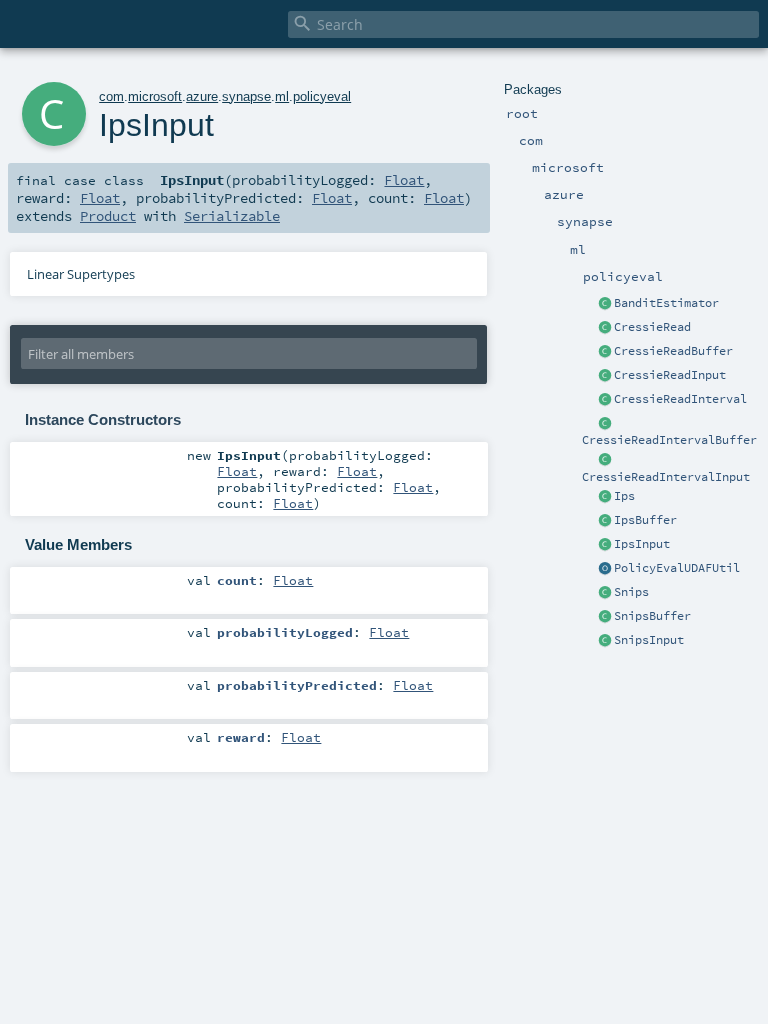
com (111, 96)
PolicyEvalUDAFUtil (677, 568)
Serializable (232, 216)
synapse (246, 96)
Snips (631, 592)
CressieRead (652, 327)
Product (108, 216)
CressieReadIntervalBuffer (669, 440)
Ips (624, 496)
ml (282, 96)
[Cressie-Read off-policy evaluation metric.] (605, 328)
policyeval (322, 96)
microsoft (155, 96)
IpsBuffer (645, 520)
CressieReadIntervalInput (666, 477)
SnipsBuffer (652, 616)
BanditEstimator (666, 303)
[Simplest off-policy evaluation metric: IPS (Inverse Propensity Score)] (605, 497)
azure (202, 96)
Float (404, 180)
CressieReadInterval (680, 399)
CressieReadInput (670, 375)
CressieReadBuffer (673, 351)
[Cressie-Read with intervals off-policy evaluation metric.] (605, 400)
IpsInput (642, 544)
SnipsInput (649, 640)
